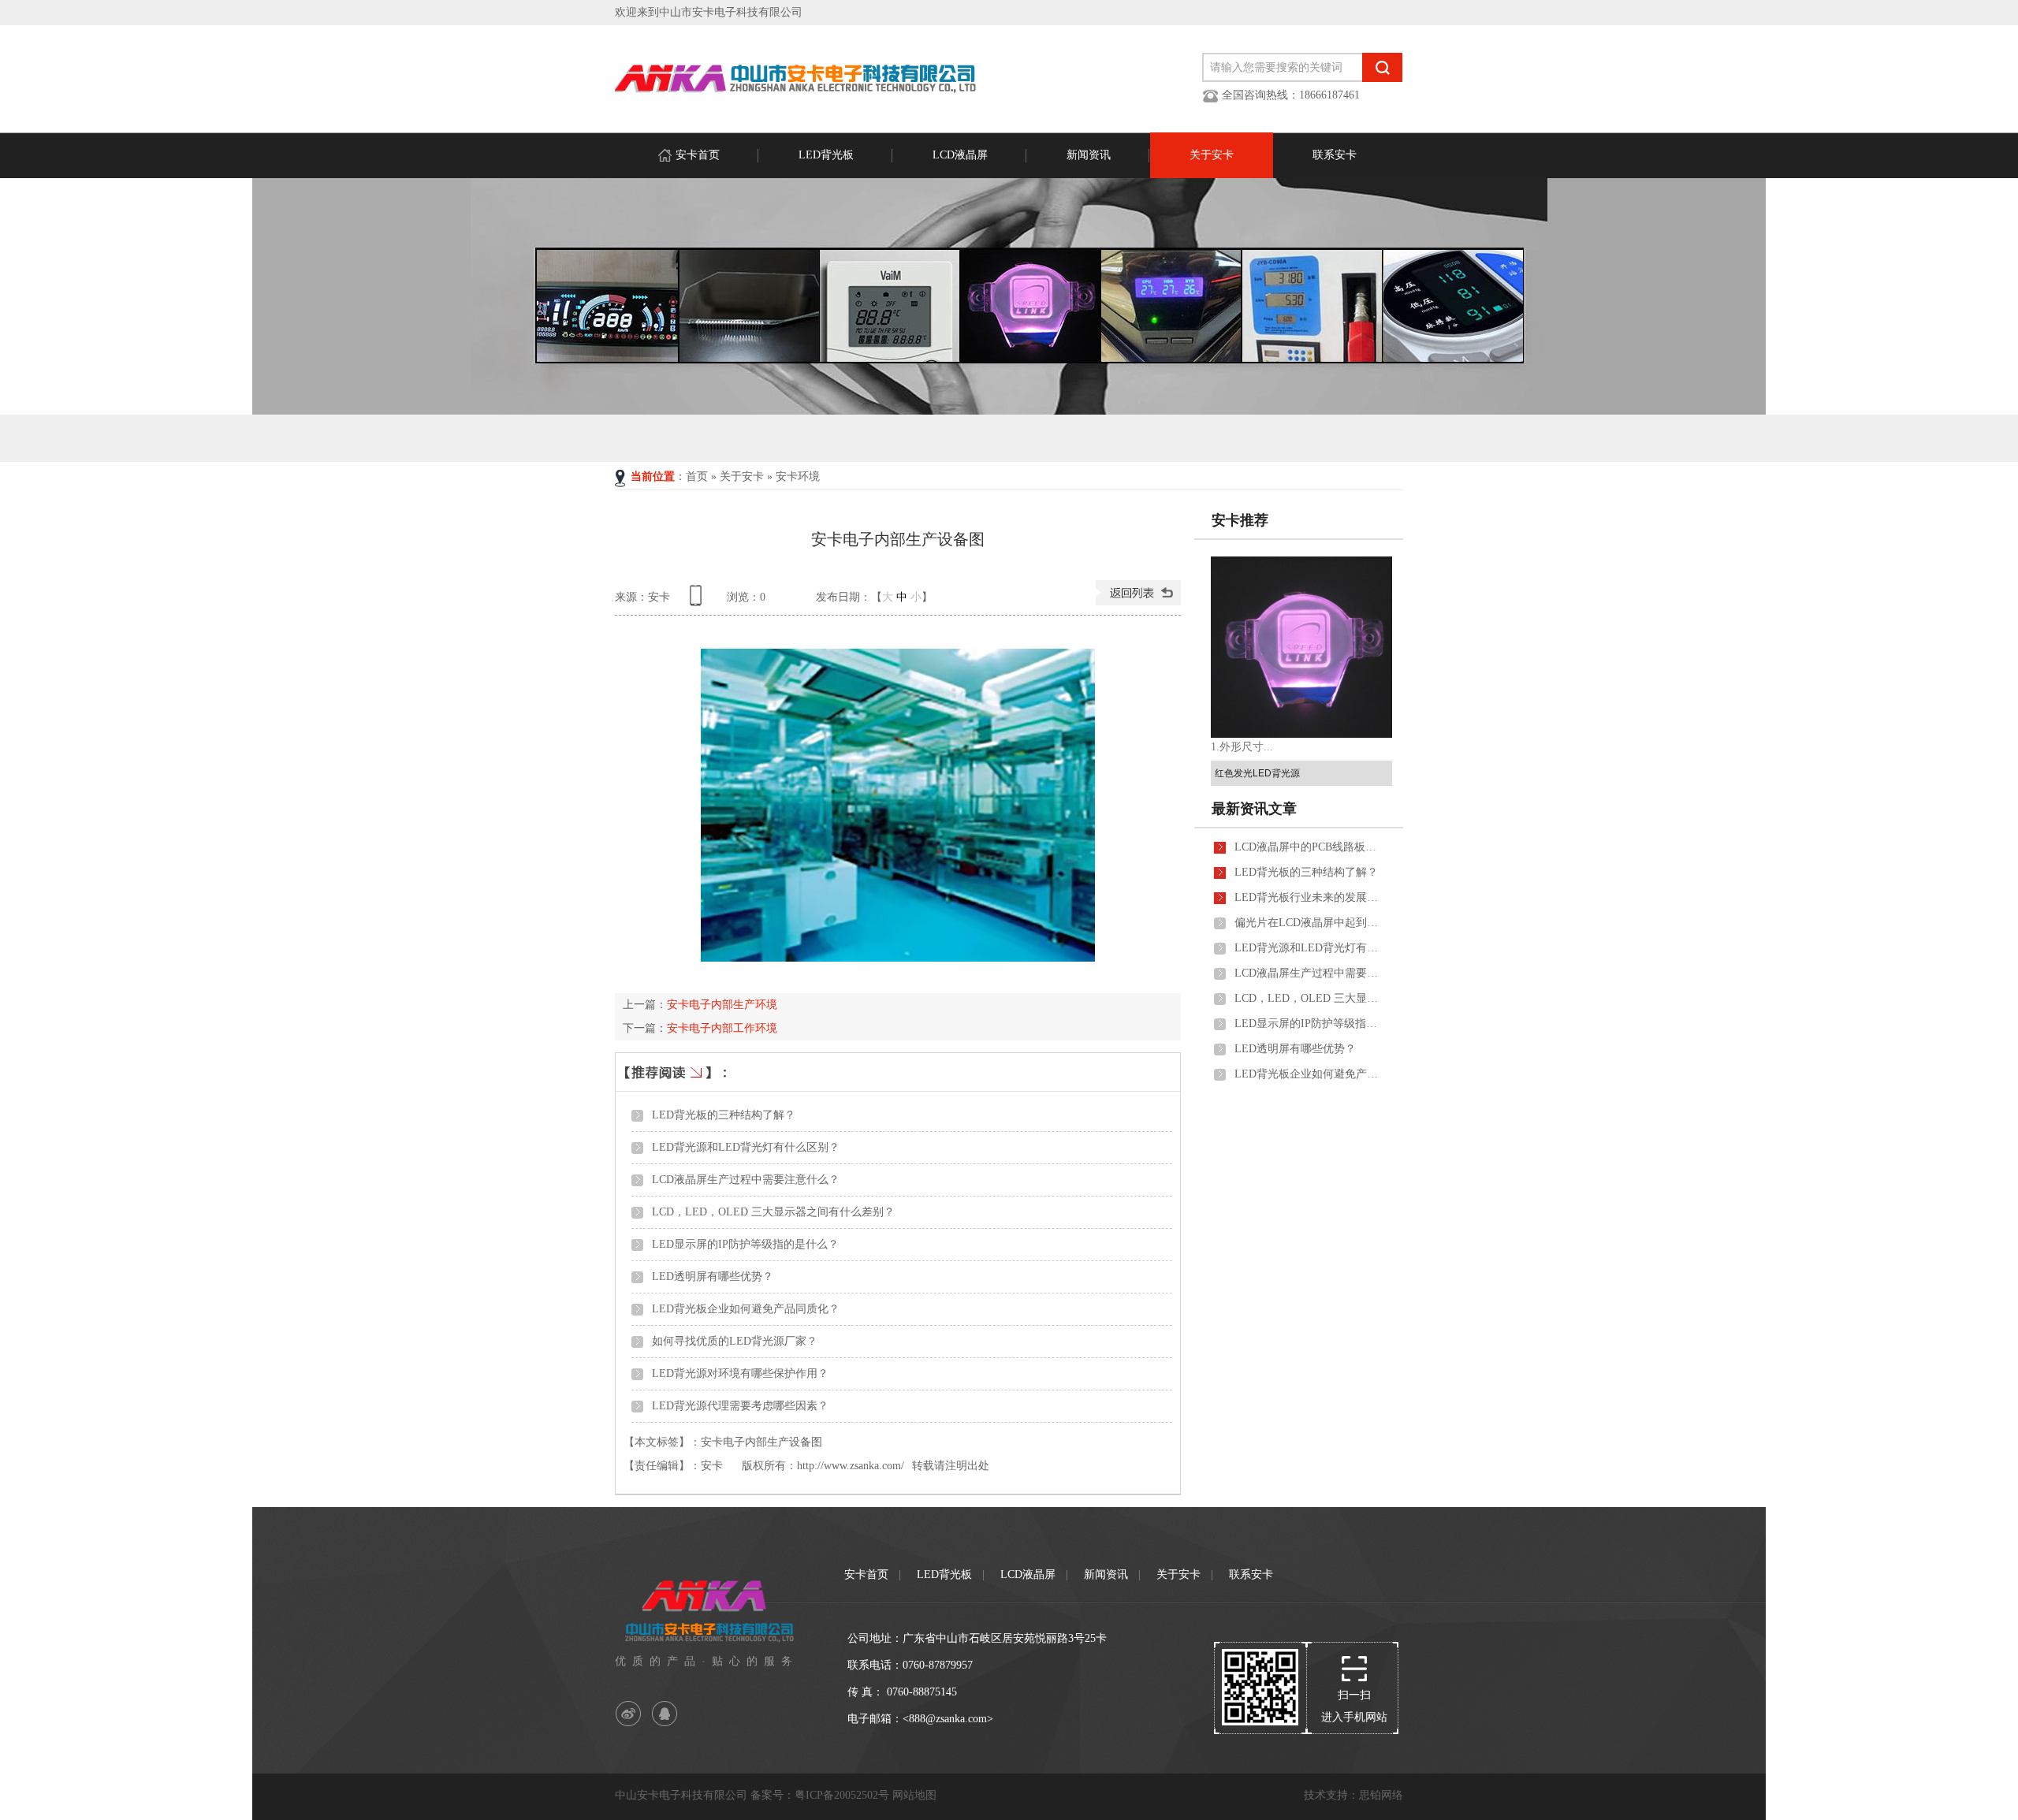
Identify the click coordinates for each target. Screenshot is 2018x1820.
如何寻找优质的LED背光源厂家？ (735, 1341)
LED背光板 (826, 155)
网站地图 (914, 1795)
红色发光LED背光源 (1257, 773)
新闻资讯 (1089, 155)
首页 (697, 476)
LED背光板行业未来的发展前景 (1309, 897)
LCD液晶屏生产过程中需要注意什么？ (746, 1180)
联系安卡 (1335, 155)
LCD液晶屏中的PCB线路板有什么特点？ (1309, 847)
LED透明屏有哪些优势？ (713, 1277)
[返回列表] (1138, 602)
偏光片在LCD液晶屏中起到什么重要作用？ (1309, 923)
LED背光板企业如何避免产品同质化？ (746, 1309)
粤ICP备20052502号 (842, 1795)
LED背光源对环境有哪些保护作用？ (740, 1373)
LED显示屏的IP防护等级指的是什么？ (745, 1244)
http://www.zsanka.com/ (851, 1466)
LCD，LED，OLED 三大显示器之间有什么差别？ (773, 1212)
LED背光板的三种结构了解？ (724, 1115)
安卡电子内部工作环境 (722, 1028)
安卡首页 (698, 155)
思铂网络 (1381, 1795)
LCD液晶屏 (960, 155)
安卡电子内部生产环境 (722, 1005)
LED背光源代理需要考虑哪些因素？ (740, 1406)
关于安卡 (1212, 155)
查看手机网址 (698, 601)
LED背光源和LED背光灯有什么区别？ (746, 1147)
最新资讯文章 (1254, 809)
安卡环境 (798, 476)
